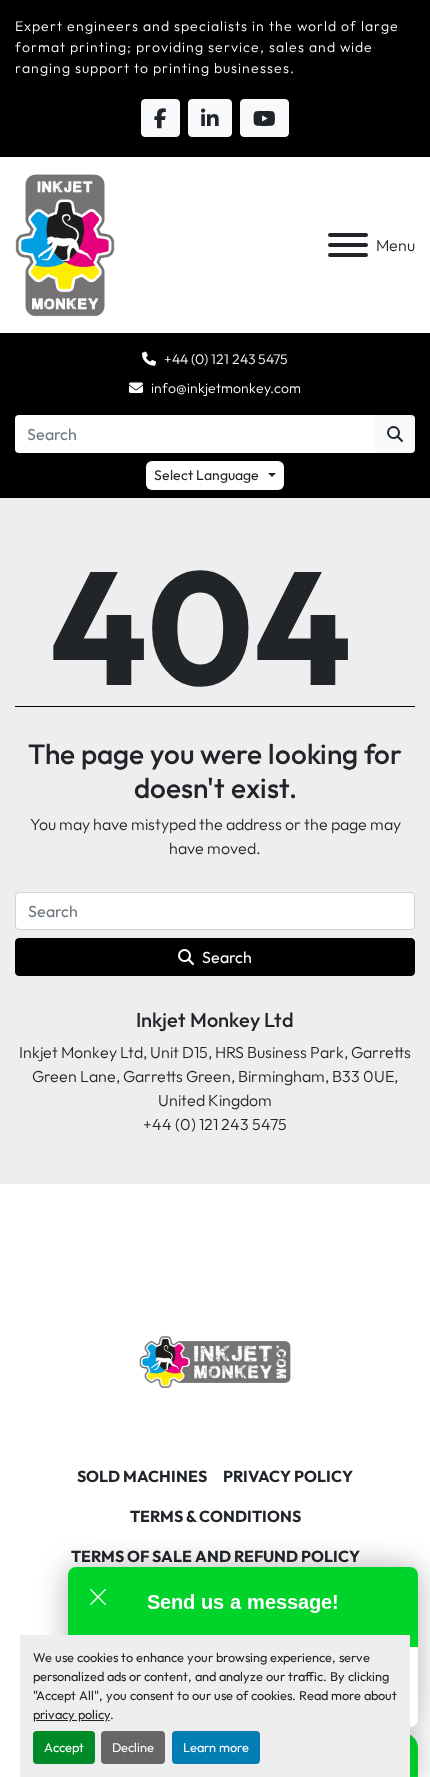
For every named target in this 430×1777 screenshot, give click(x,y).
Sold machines (142, 1476)
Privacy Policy (288, 1476)
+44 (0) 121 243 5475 (226, 359)
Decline (133, 1747)
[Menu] (348, 245)
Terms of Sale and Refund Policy (215, 1556)
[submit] (395, 434)
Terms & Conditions (215, 1516)
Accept (64, 1747)
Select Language (206, 475)
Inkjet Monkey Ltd (215, 1019)
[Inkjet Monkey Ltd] (215, 1360)
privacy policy (71, 1714)
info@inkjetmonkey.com (226, 388)
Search (227, 957)
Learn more (216, 1747)
